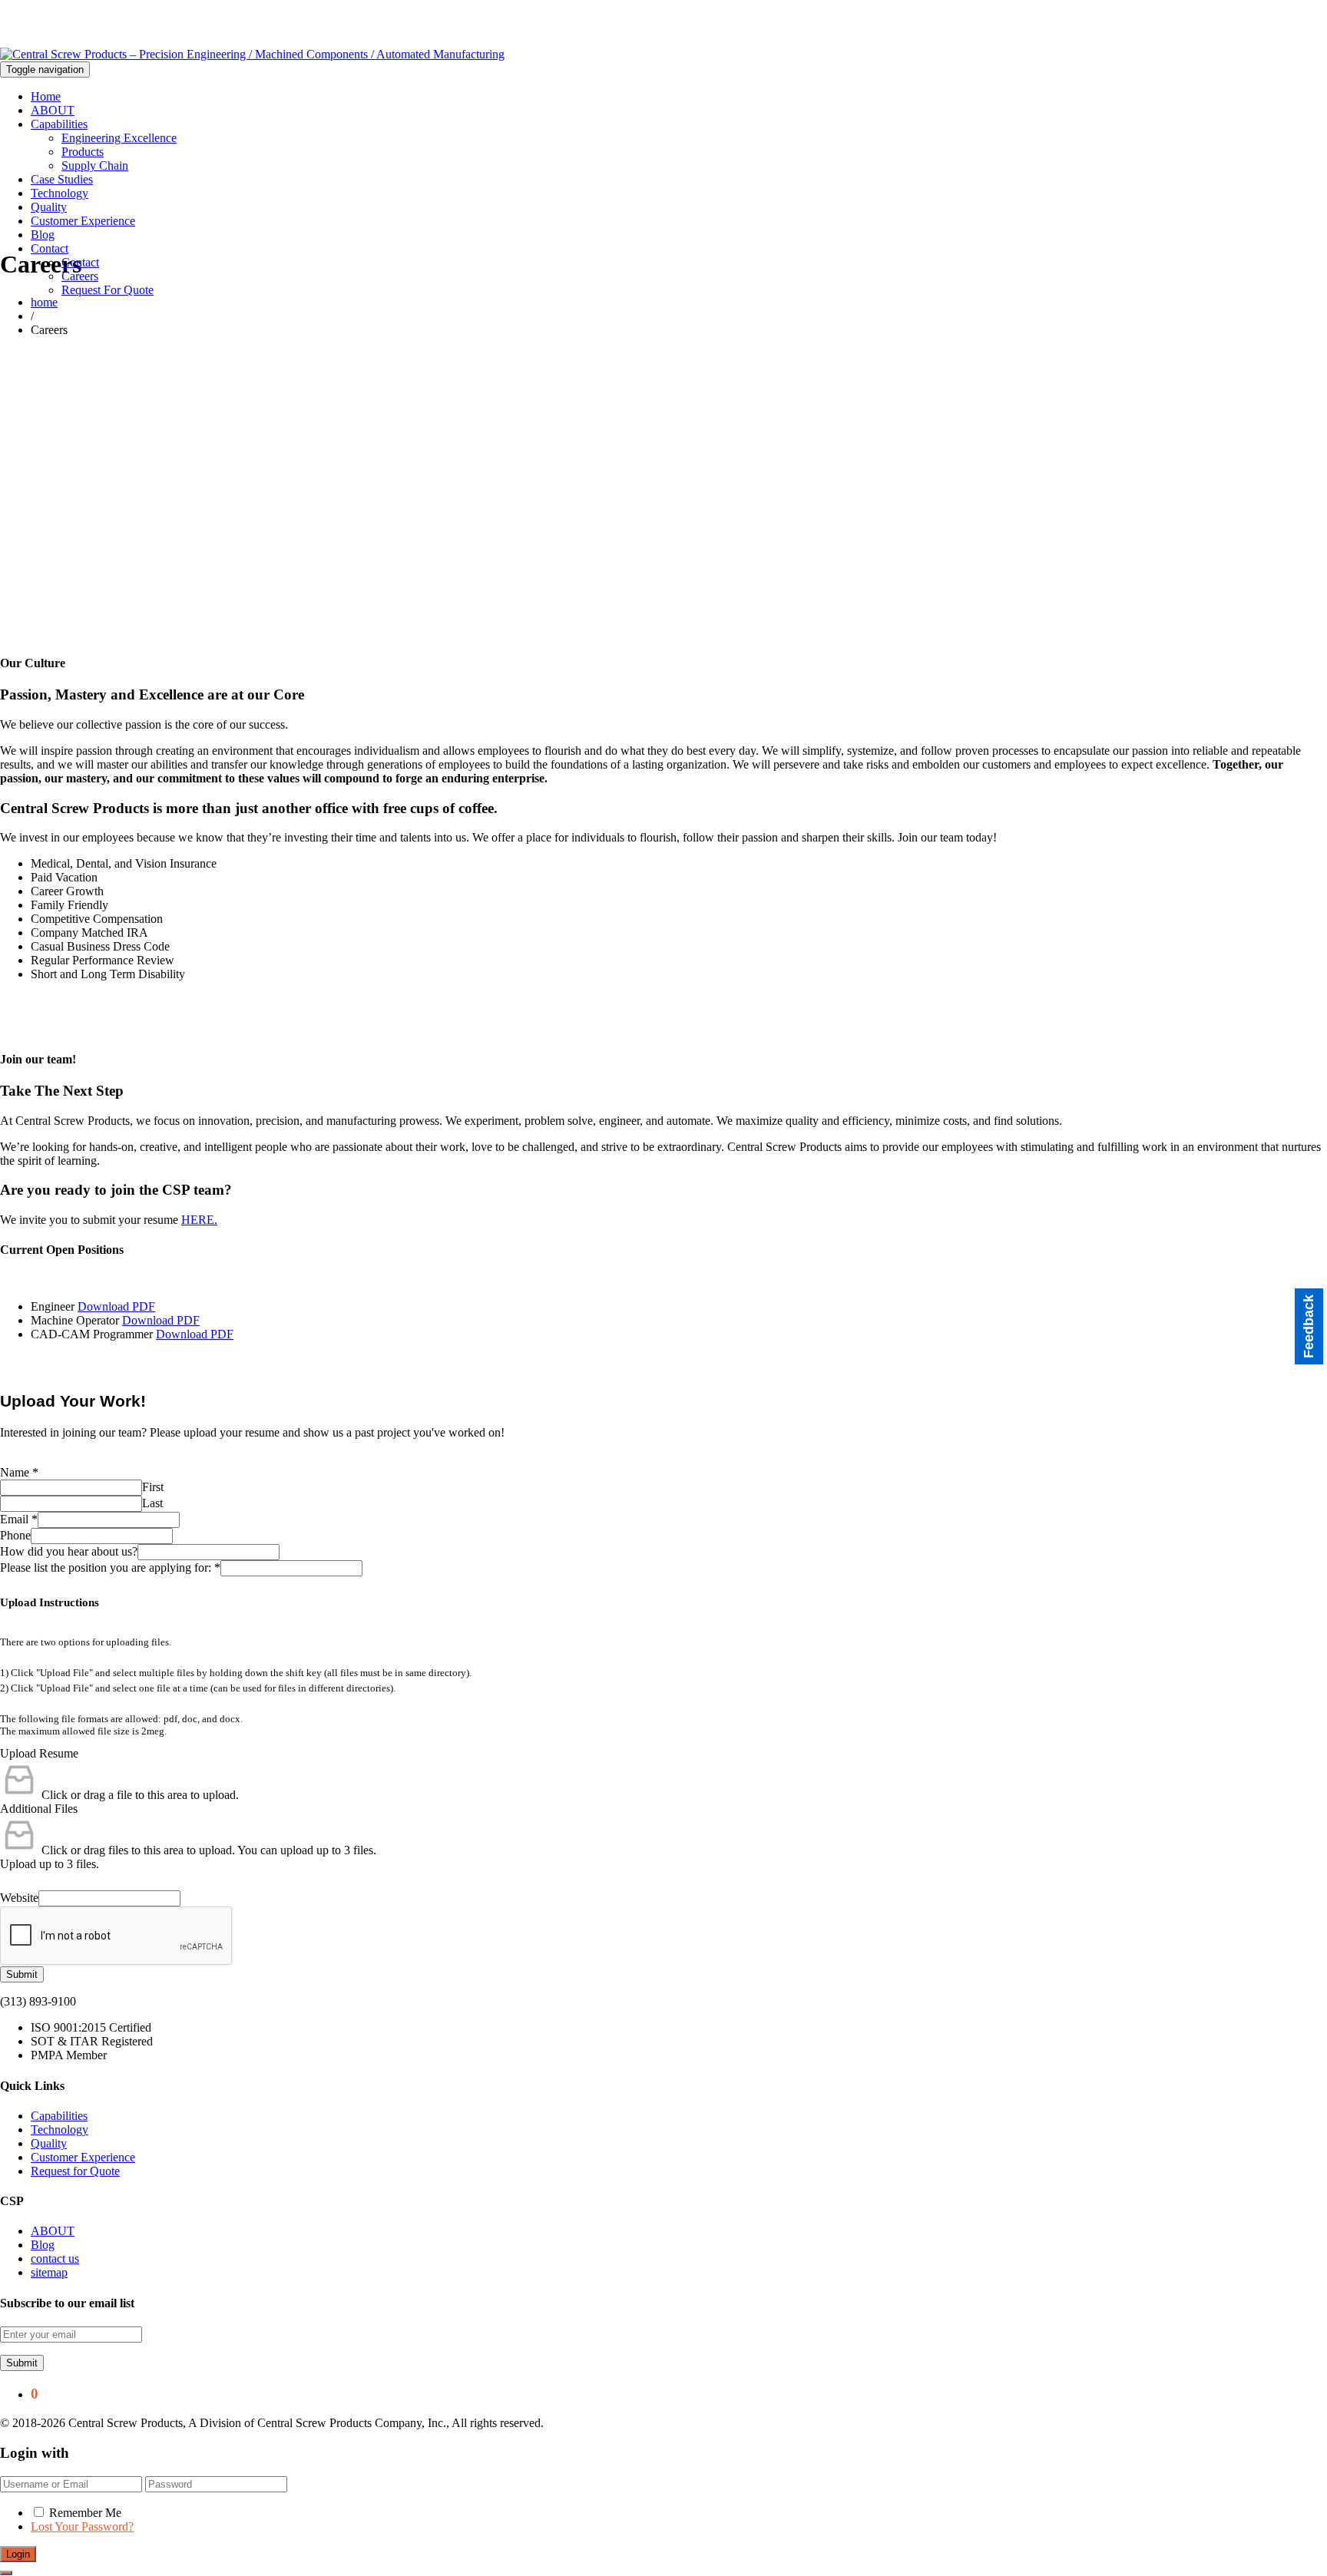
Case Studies (62, 179)
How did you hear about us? (69, 1551)
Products (83, 152)
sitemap (49, 2272)
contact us (55, 2259)
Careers (80, 276)
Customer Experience (83, 221)
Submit (22, 1974)
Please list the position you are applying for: (110, 1567)
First (153, 1487)
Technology (60, 193)
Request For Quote (108, 290)
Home (46, 96)
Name (19, 1472)
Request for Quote (75, 2171)
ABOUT (53, 110)
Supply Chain (95, 165)
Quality (49, 207)
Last (152, 1503)
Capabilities (59, 124)
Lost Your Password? (82, 2526)
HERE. (199, 1220)
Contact (50, 248)
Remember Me (85, 2513)
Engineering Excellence (119, 138)
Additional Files (39, 1809)
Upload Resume (39, 1753)
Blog (43, 235)
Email (19, 1519)
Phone (15, 1535)
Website (19, 1898)
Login (18, 2554)
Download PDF (116, 1306)
